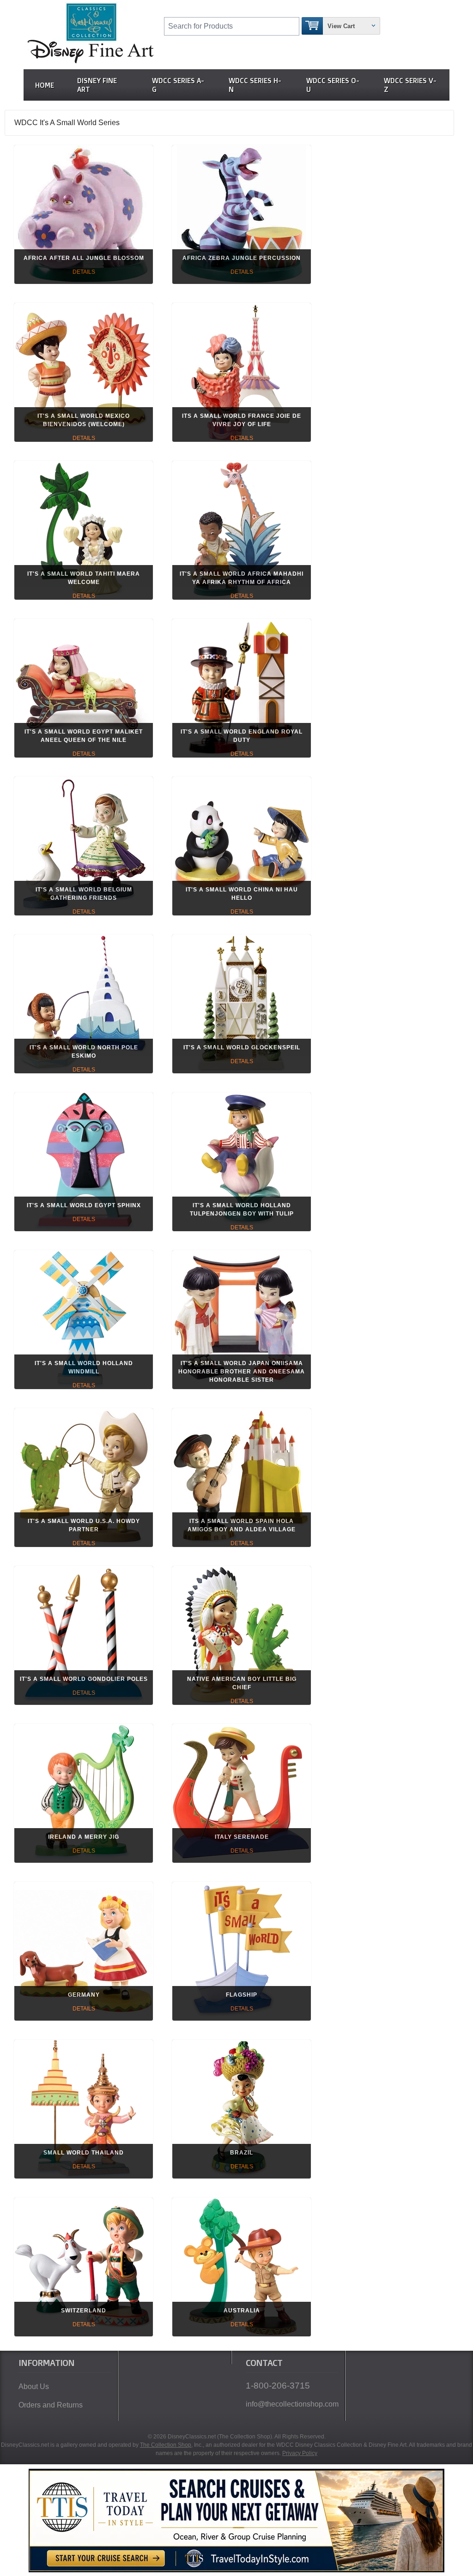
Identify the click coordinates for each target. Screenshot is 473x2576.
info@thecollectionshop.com (292, 2404)
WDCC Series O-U (333, 85)
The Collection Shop (166, 2445)
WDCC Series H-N (255, 85)
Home (45, 85)
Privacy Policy (300, 2453)
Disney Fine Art (97, 85)
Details (84, 272)
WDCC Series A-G (178, 85)
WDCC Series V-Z (410, 85)
